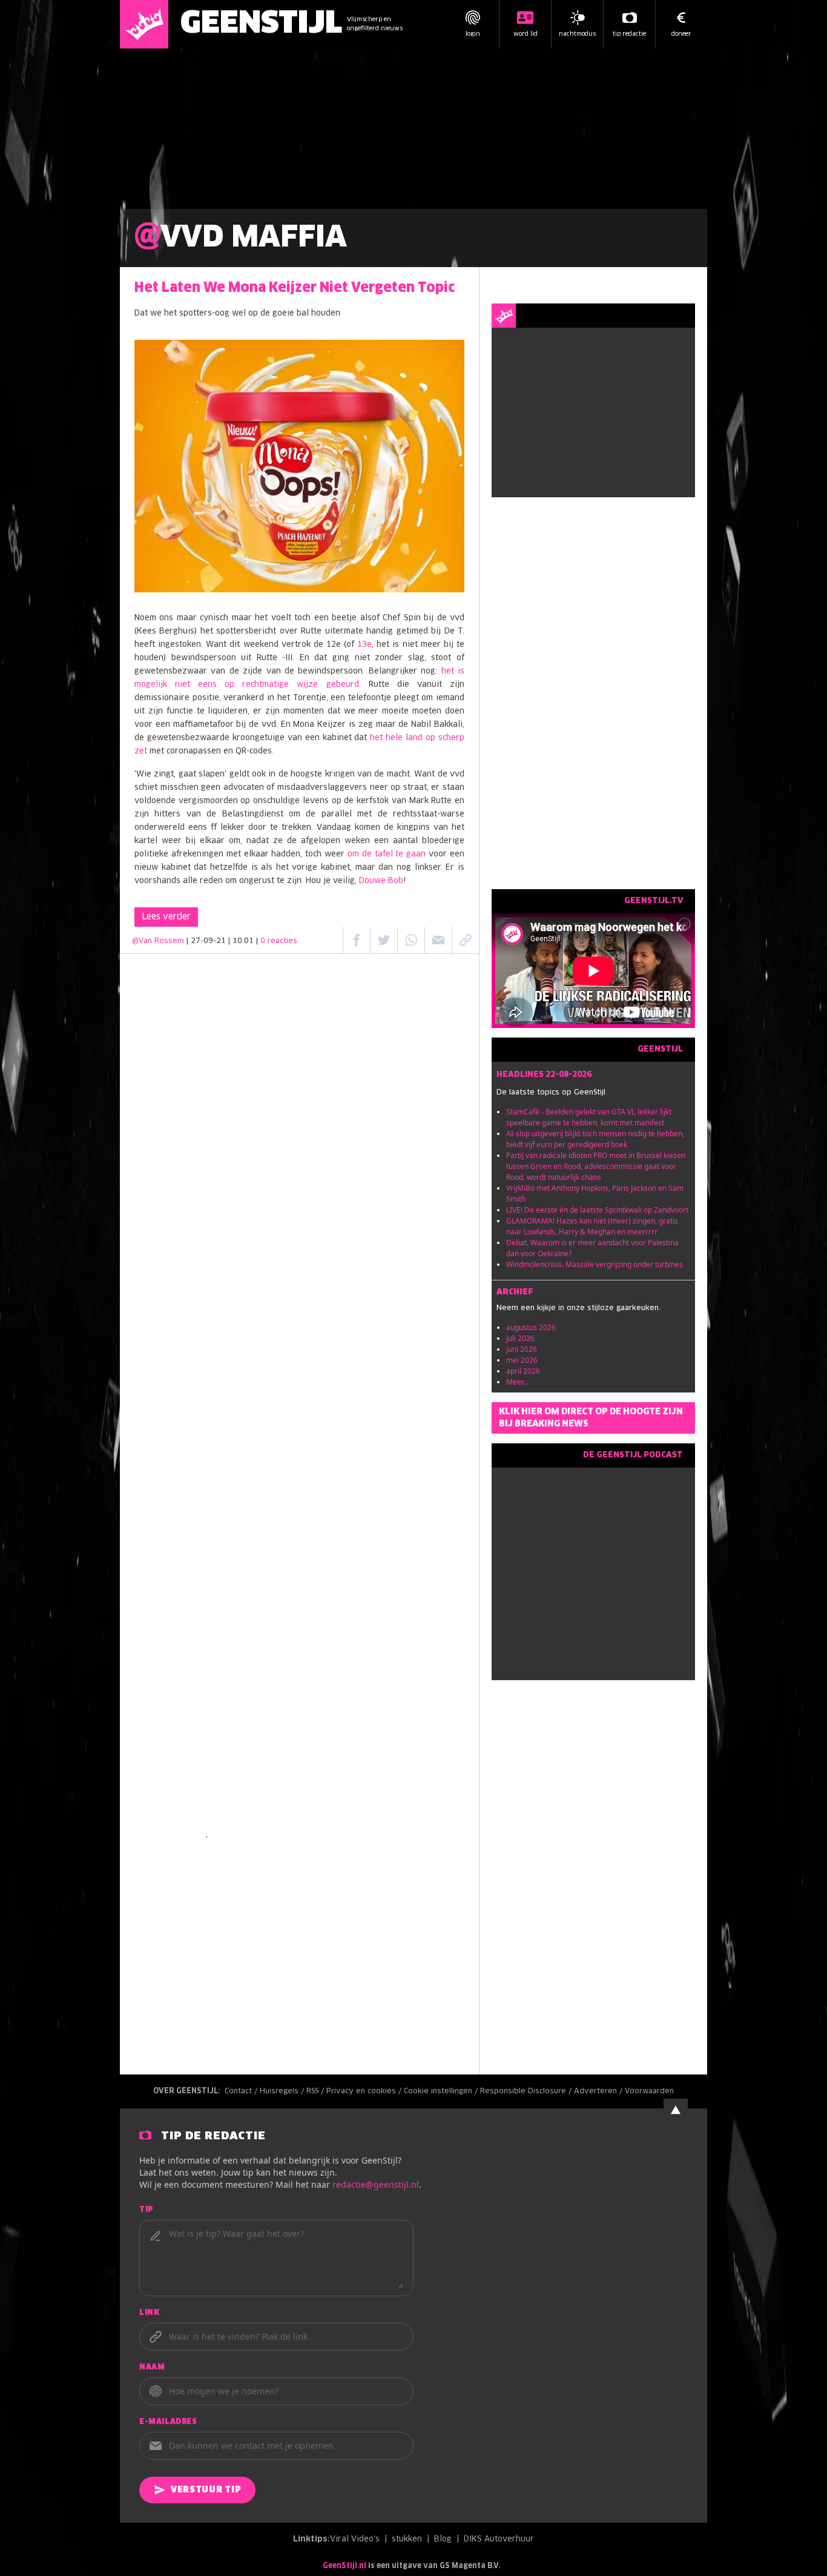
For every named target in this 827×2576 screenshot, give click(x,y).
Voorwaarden (649, 2091)
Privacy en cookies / (365, 2091)
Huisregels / (283, 2091)
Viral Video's (355, 2539)
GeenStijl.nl (344, 2566)
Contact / (242, 2091)
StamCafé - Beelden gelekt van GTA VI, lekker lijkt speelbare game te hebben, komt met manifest (589, 1117)
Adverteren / (599, 2091)
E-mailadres (168, 2422)
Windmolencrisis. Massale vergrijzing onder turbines (595, 1264)
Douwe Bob (381, 881)
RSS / (316, 2091)
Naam (152, 2368)
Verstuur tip (206, 2490)
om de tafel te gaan (387, 854)
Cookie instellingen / (442, 2091)
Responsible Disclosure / (527, 2091)
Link (149, 2313)
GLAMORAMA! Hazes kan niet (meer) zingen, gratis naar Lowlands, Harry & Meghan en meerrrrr (592, 1226)
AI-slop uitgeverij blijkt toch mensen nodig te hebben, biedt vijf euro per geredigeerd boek (595, 1139)
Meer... (517, 1382)
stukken (407, 2539)
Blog (443, 2539)
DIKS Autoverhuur (499, 2539)
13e (364, 645)
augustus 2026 (531, 1327)
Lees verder (166, 917)
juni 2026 (522, 1349)
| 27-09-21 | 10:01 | (242, 941)
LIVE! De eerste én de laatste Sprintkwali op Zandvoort (597, 1210)
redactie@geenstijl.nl (376, 2184)
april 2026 (523, 1371)
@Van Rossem (158, 941)
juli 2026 (520, 1338)
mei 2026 (522, 1360)
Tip (147, 2210)
